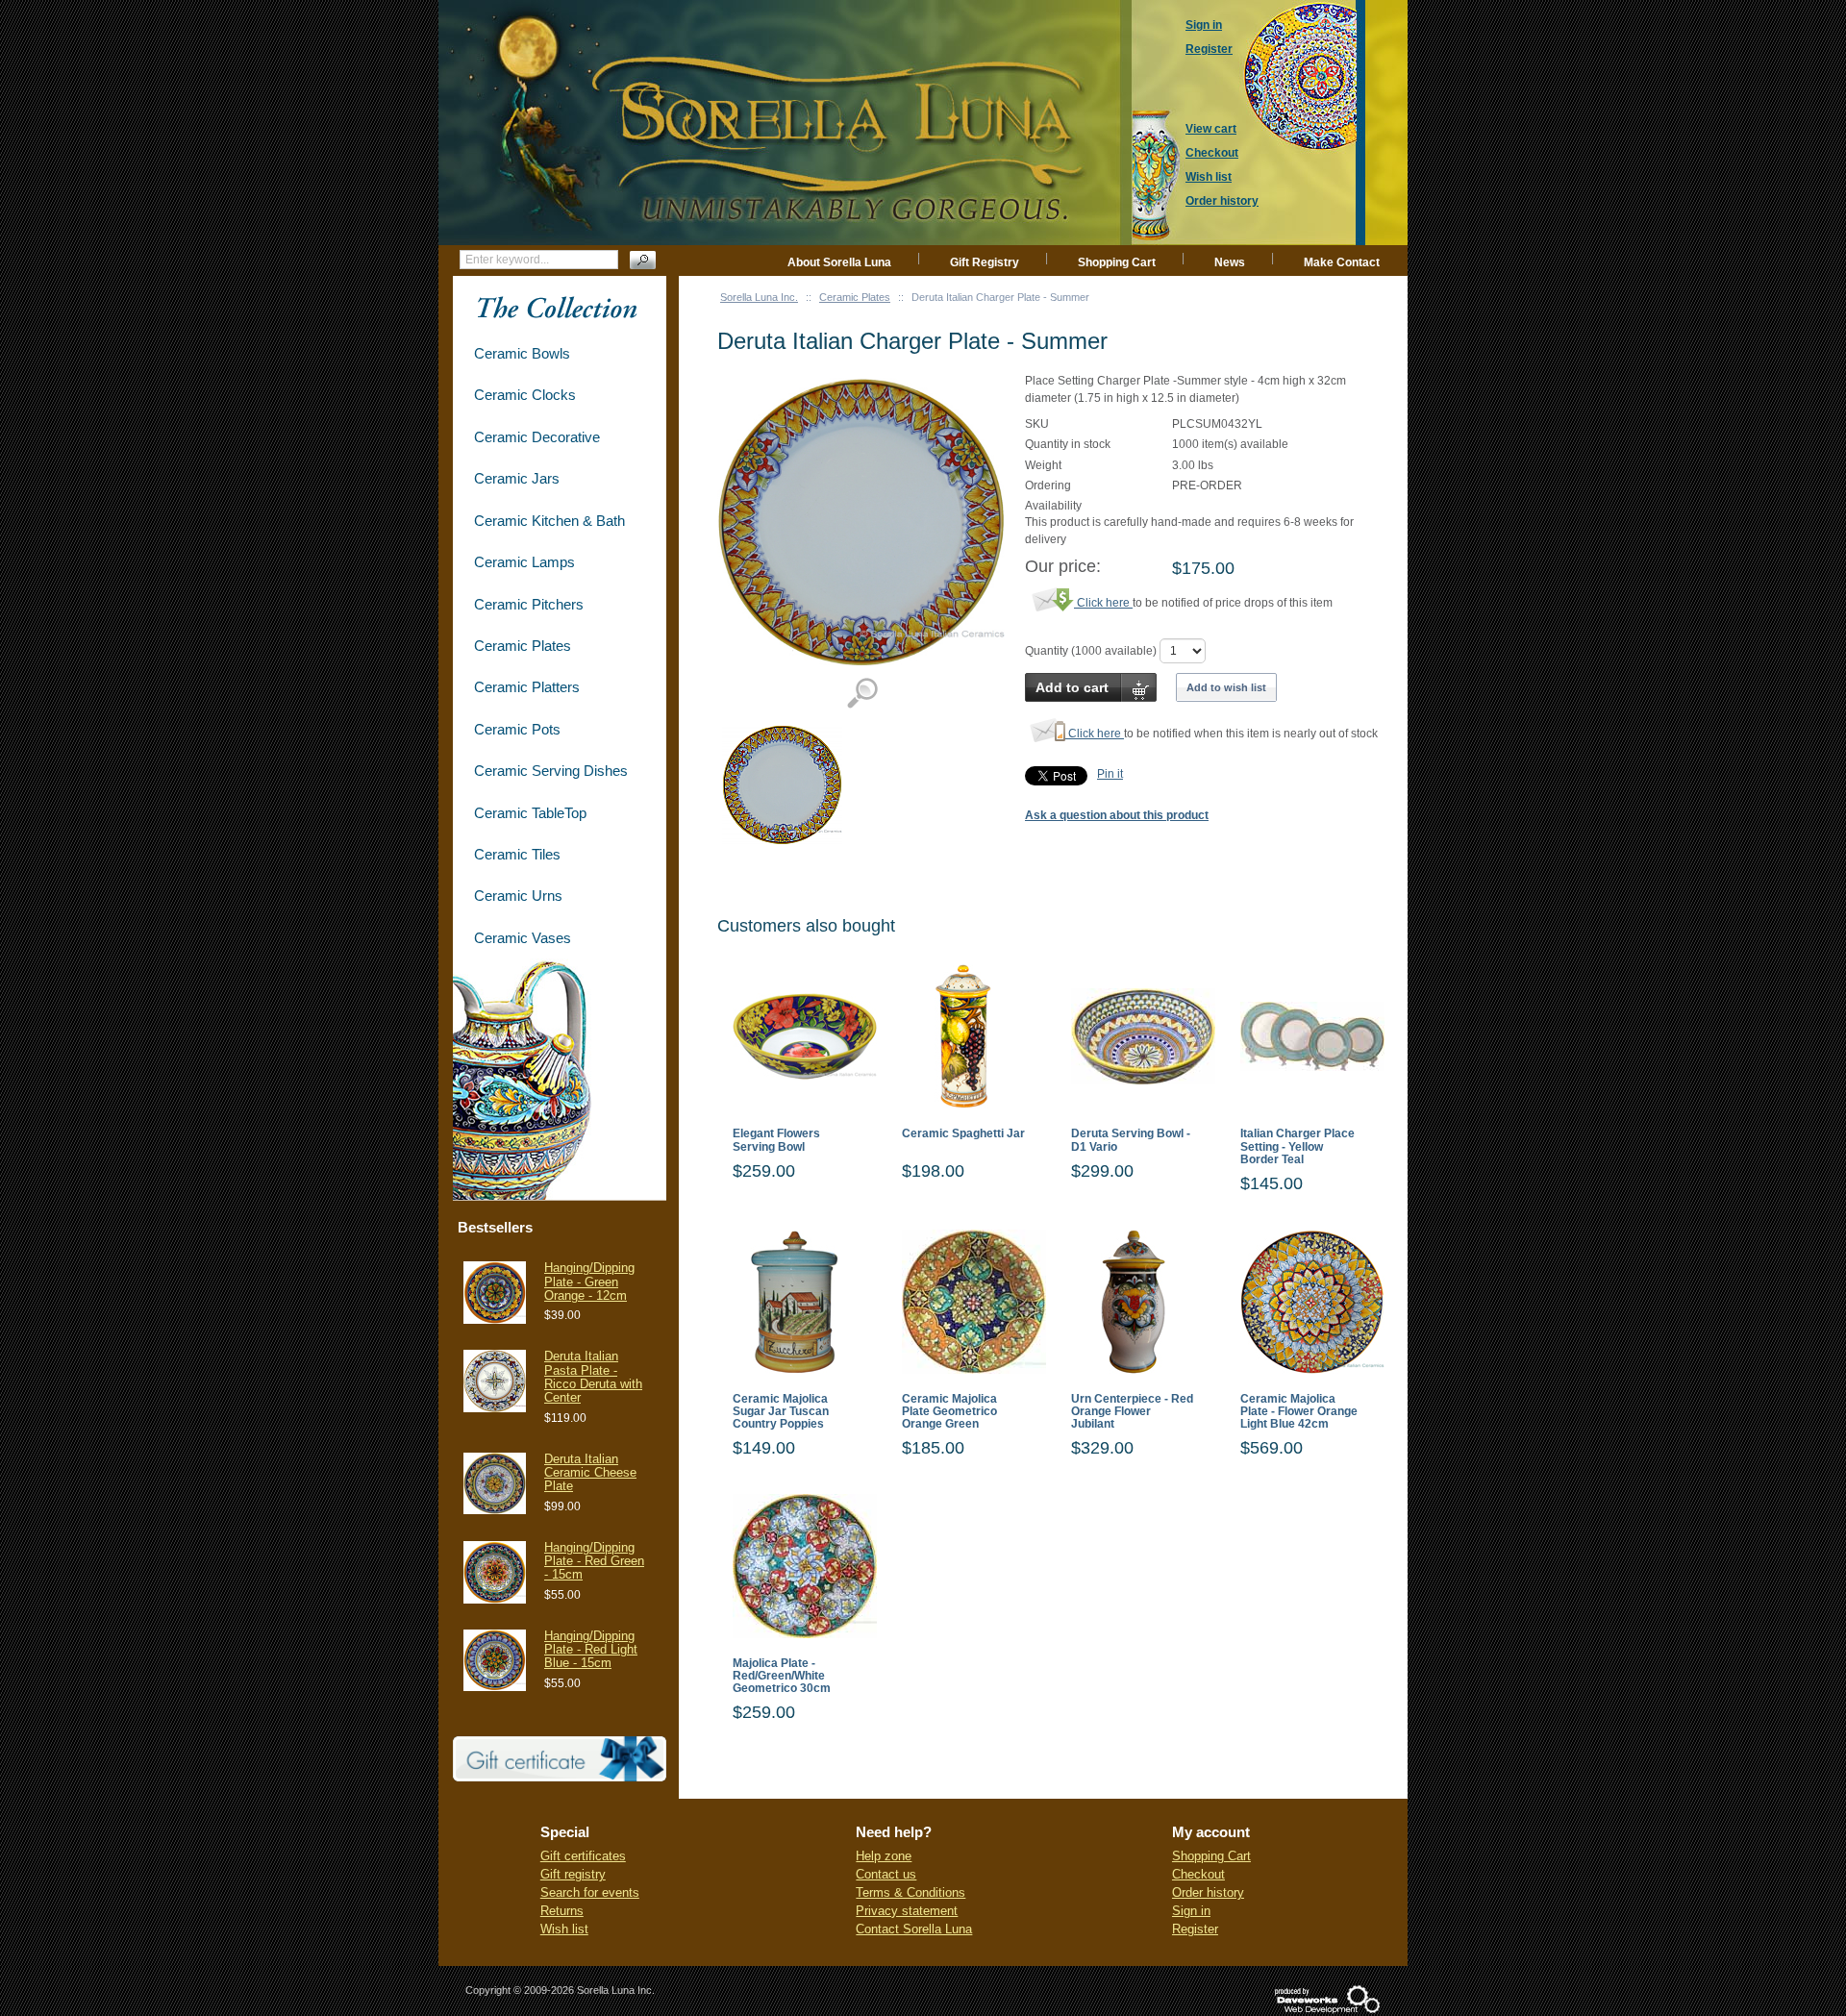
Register (1195, 1929)
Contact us (886, 1874)
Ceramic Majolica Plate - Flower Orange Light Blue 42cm (1299, 1412)
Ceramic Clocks (525, 395)
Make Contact (1342, 262)
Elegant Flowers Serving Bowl (776, 1140)
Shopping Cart (1117, 262)
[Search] (643, 260)
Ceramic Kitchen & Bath (549, 521)
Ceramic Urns (518, 896)
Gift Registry (985, 262)
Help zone (884, 1856)
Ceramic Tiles (517, 854)
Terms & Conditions (911, 1892)
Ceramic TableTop (530, 813)
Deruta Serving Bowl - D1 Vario (1131, 1140)
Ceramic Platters (527, 687)
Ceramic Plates (855, 297)
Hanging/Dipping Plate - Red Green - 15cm (594, 1561)
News (1230, 262)
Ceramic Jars (517, 478)
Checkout (1198, 1874)
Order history (1208, 1892)
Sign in (1191, 1911)
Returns (562, 1911)
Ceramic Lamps (524, 562)
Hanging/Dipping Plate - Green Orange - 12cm (589, 1282)
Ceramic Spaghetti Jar (963, 1134)
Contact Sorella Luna (914, 1929)
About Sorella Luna (839, 262)
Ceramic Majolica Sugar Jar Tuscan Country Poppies (781, 1412)
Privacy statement (907, 1911)
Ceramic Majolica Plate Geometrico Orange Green (949, 1412)
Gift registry (573, 1874)
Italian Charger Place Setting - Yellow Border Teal (1297, 1146)
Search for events (590, 1892)
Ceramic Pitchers (529, 604)
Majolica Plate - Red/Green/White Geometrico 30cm (782, 1676)
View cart (1211, 129)
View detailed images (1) (862, 694)
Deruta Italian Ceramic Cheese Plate (590, 1473)
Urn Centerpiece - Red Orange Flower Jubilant (1132, 1412)
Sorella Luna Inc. (759, 297)
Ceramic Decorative (537, 437)
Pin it (1110, 774)
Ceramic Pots (517, 729)
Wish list (564, 1929)
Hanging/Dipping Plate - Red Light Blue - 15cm (591, 1650)
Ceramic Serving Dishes (551, 771)
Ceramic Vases (523, 938)
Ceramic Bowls (522, 353)
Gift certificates (583, 1856)
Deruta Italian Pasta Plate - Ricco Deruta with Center (593, 1377)
